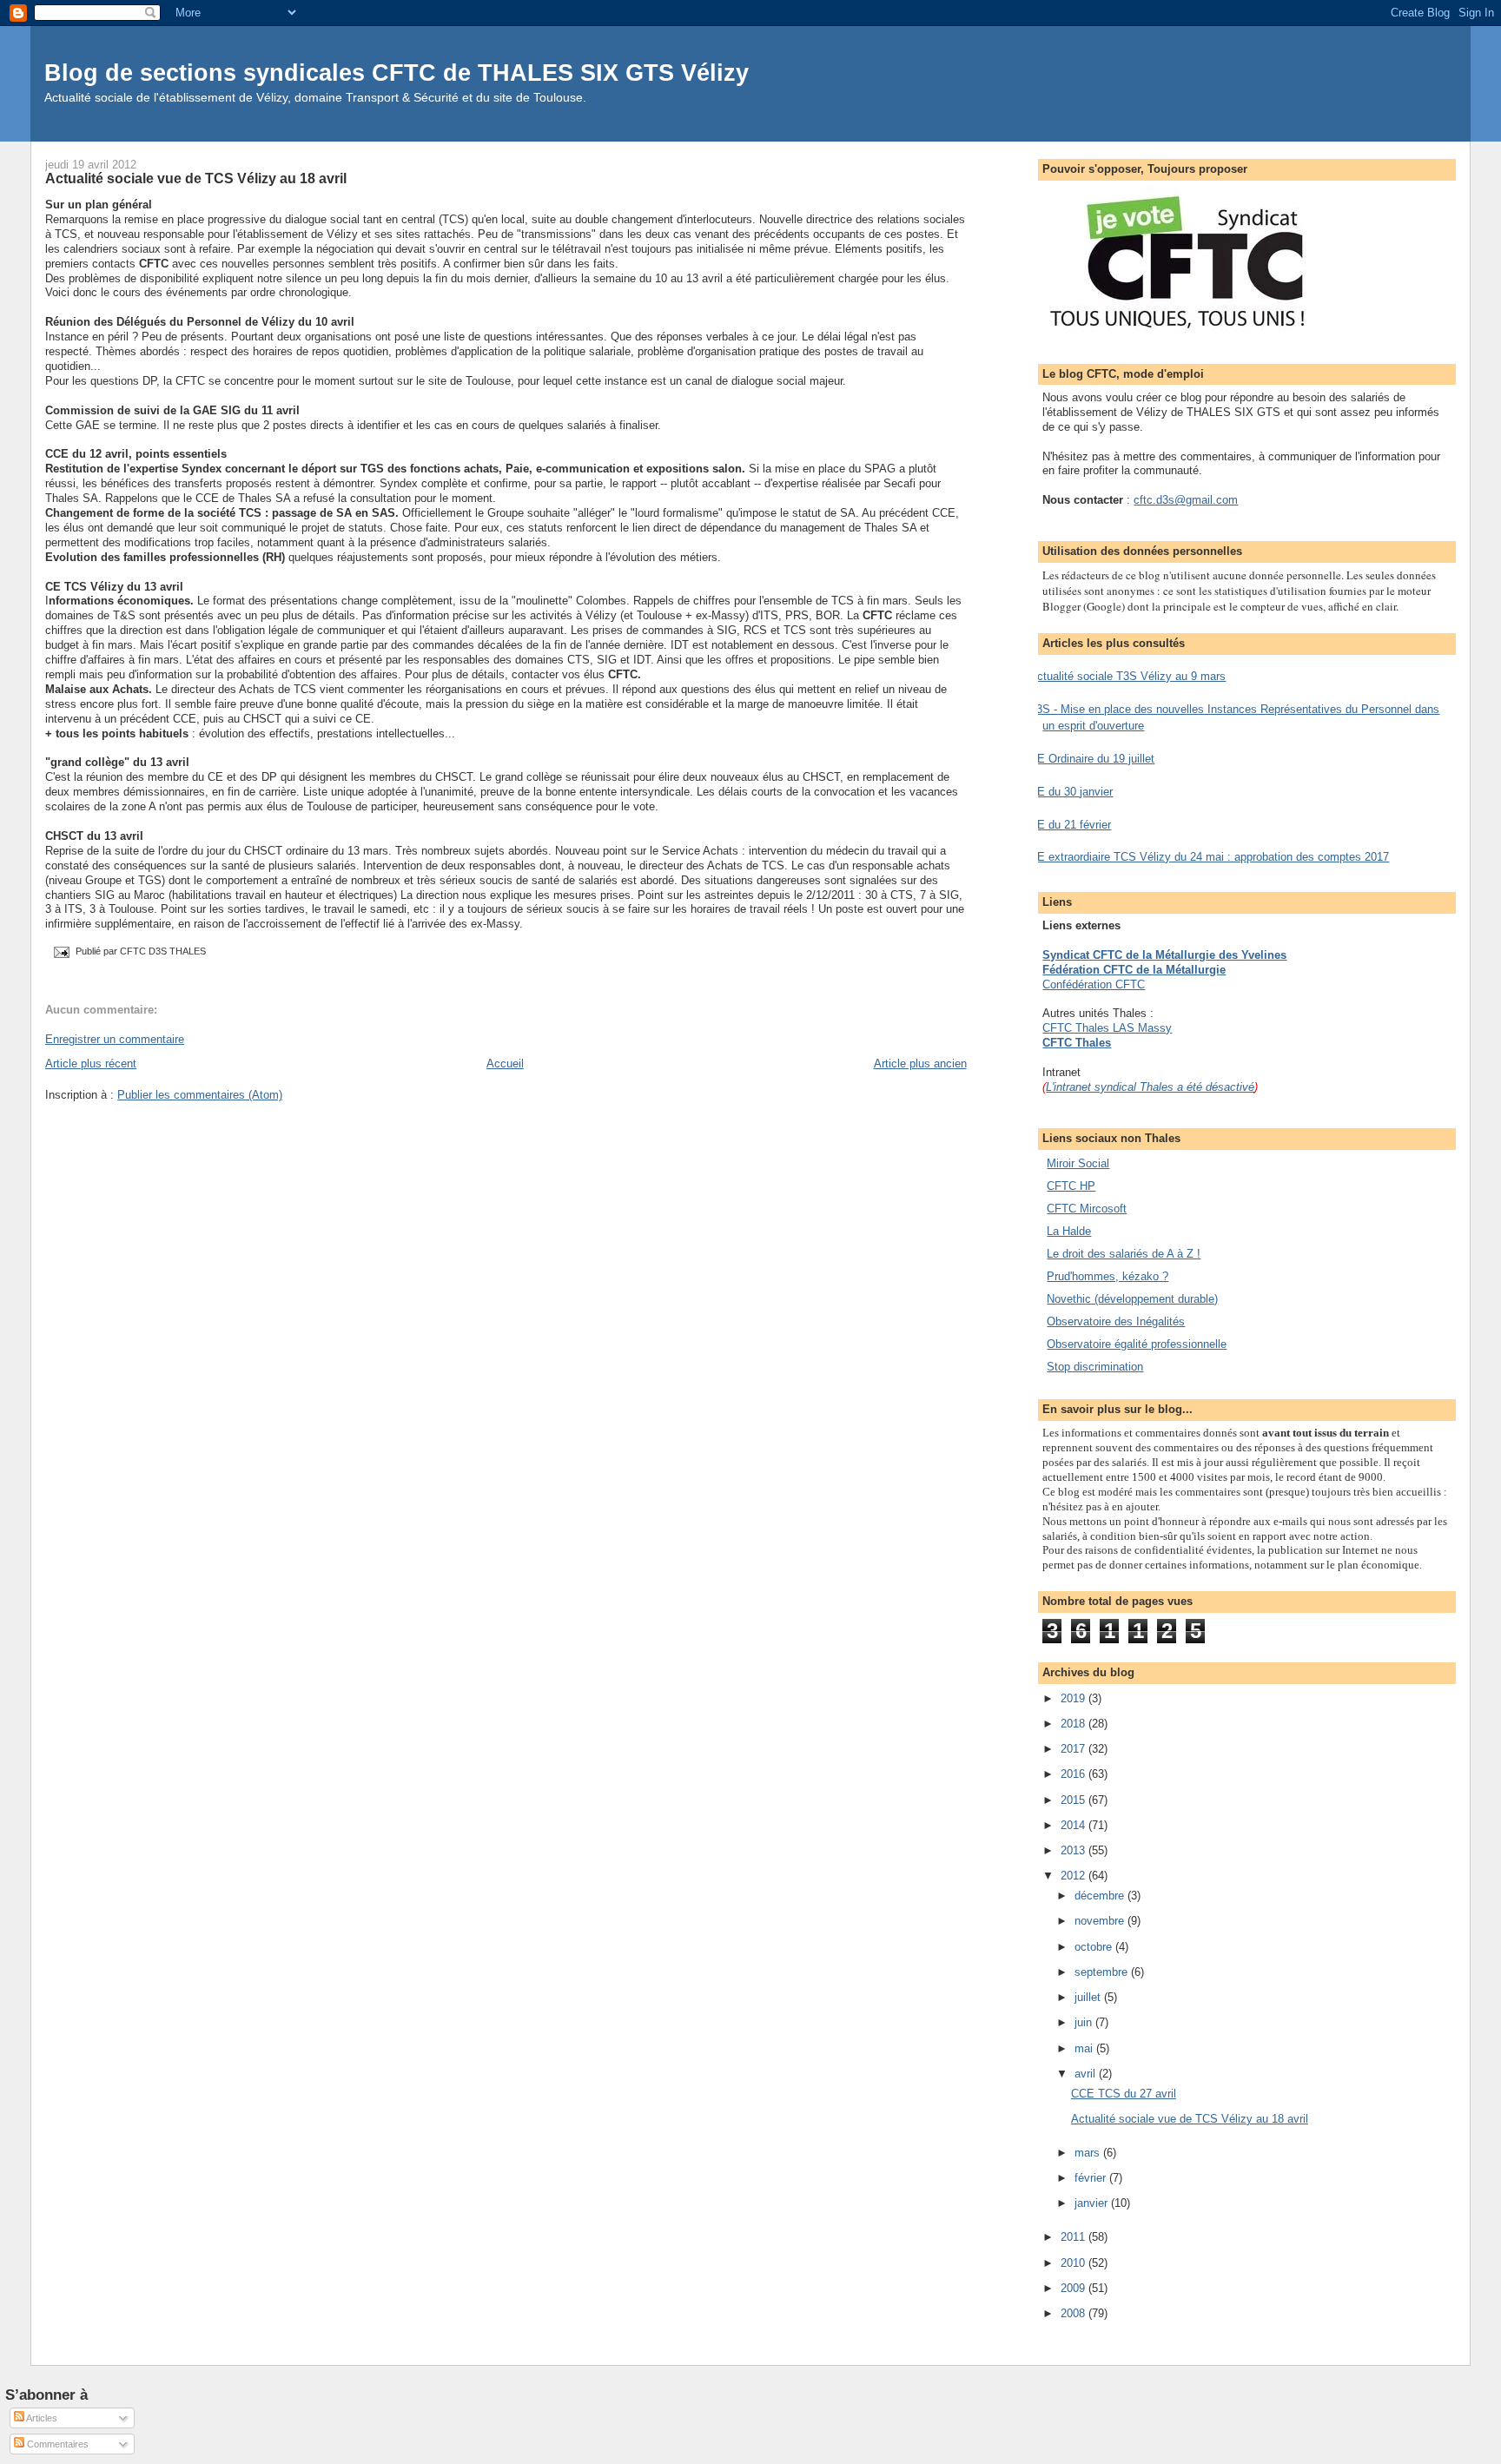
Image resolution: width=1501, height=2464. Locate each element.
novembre (1101, 1921)
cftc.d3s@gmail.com (1186, 500)
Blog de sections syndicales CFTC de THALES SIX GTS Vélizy (397, 73)
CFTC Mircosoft (1087, 1209)
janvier (1093, 2203)
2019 (1075, 1698)
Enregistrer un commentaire (115, 1039)
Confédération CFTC (1094, 984)
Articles (41, 2418)
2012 (1075, 1876)
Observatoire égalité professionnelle (1137, 1344)
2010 (1075, 2263)
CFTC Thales (1077, 1043)
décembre (1101, 1896)
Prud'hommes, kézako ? (1108, 1276)
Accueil (505, 1064)
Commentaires (56, 2444)
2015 (1075, 1800)
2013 (1075, 1850)
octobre (1095, 1947)
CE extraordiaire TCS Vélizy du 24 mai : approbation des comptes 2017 (1209, 857)
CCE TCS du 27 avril (1124, 2094)
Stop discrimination (1095, 1367)
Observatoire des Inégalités (1116, 1321)
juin (1085, 2022)
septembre (1103, 1972)
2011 (1075, 2237)
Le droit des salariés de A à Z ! (1124, 1254)
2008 (1075, 2313)
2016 (1075, 1774)
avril (1087, 2074)
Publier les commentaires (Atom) (200, 1095)
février (1092, 2178)
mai (1085, 2048)
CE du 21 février (1070, 825)
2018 (1075, 1724)
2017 (1075, 1749)
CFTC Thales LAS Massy (1107, 1028)
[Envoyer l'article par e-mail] (60, 952)
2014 (1075, 1825)
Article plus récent (91, 1064)
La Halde (1069, 1231)
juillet (1089, 1997)
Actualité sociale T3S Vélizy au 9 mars (1127, 676)
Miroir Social (1078, 1163)
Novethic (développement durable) (1132, 1299)
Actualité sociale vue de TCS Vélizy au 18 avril (196, 178)
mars (1089, 2153)
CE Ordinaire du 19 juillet (1092, 759)
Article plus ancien (920, 1064)
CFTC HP (1071, 1186)
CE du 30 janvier (1071, 792)
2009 (1075, 2288)
